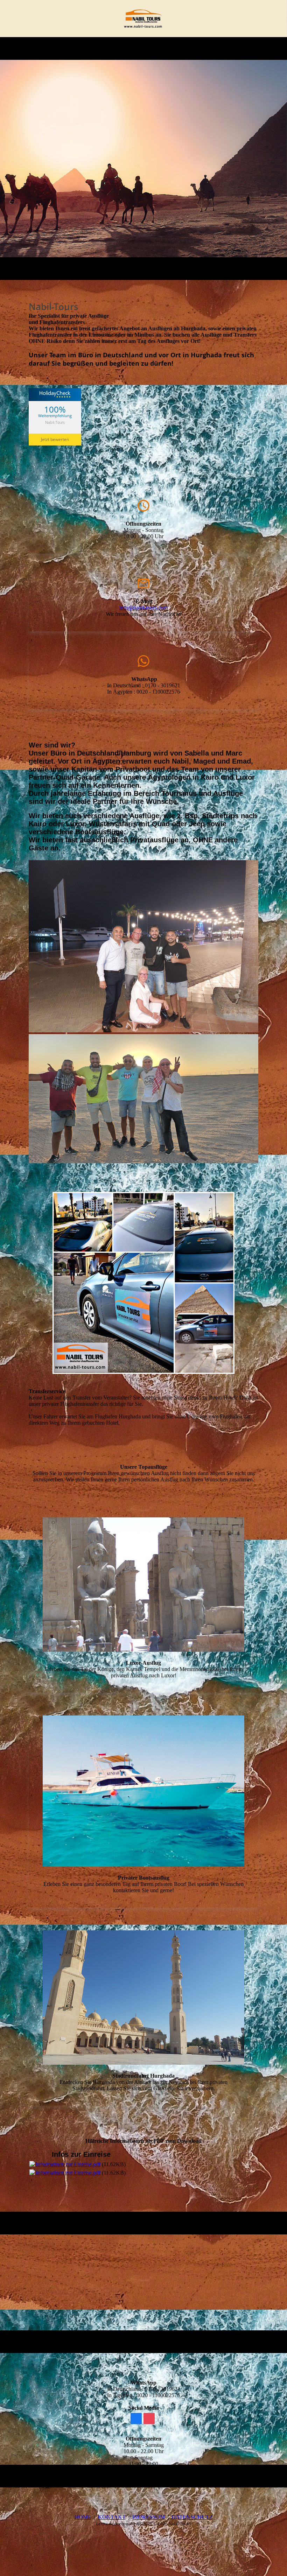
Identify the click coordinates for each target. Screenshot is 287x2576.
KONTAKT (112, 2517)
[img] (144, 19)
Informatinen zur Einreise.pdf (68, 2164)
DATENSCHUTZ (192, 2517)
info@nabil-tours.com (143, 608)
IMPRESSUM (149, 2517)
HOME (83, 2517)
